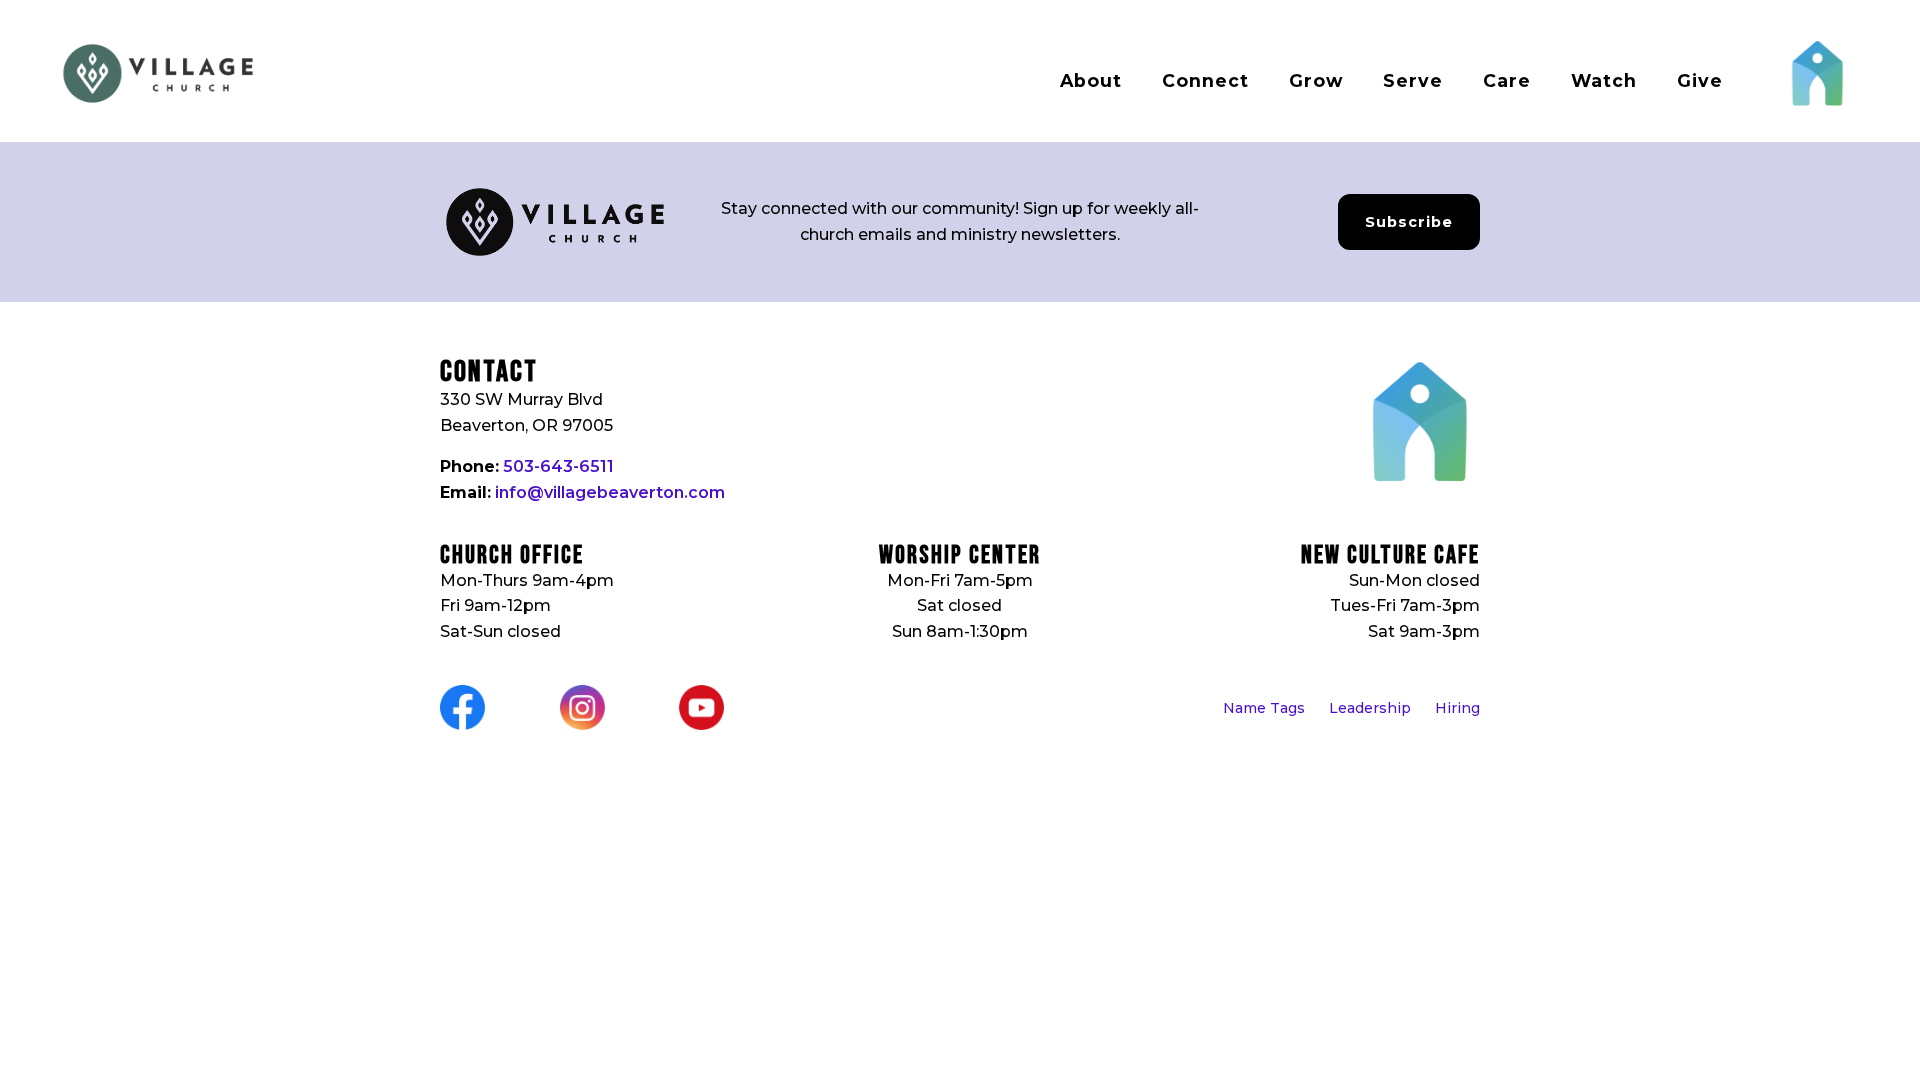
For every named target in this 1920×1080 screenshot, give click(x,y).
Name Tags (1264, 708)
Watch (1604, 80)
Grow (1316, 80)
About (1091, 80)
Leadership (1370, 708)
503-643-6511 (558, 466)
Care (1507, 80)
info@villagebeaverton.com (610, 492)
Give (1700, 80)
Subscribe (1409, 222)
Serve (1413, 80)
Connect (1205, 80)
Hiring (1457, 708)
